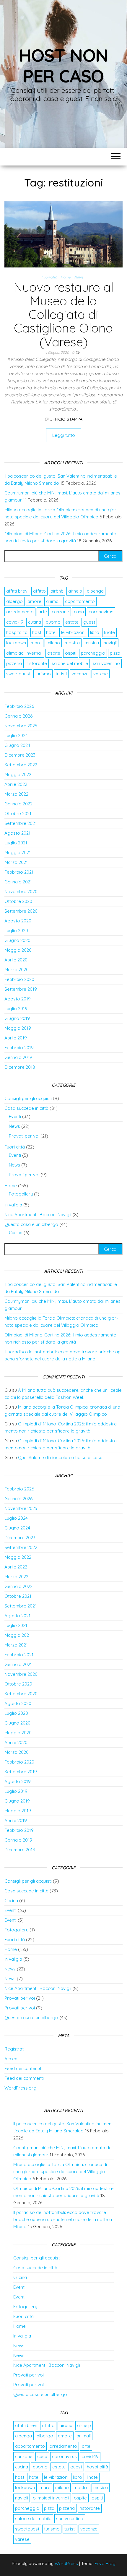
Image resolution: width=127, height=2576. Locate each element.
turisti (61, 674)
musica (92, 643)
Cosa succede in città (26, 1108)
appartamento (80, 601)
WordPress (66, 2563)
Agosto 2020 (18, 921)
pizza (115, 653)
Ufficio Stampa (66, 419)
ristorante (37, 663)
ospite (54, 653)
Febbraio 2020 (19, 979)
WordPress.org (20, 2088)
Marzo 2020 (17, 970)
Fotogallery (21, 1194)
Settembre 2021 (21, 823)
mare (36, 643)
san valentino (106, 663)
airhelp (75, 591)
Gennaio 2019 (18, 1057)
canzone (60, 612)
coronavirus (101, 612)
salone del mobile (70, 663)
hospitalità (17, 632)
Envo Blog (105, 2563)
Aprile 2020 (16, 960)
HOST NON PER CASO (63, 65)
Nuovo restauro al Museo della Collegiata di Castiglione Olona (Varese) (63, 314)
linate (109, 632)
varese (101, 674)
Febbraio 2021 (19, 872)
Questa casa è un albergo (31, 1224)
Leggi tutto (64, 435)
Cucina (16, 1233)
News (79, 277)
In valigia (13, 1205)
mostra (72, 643)
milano (53, 643)
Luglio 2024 (16, 735)
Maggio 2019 (18, 1028)
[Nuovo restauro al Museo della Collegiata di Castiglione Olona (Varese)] (63, 234)
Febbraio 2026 (19, 706)
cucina (35, 622)
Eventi (15, 1116)
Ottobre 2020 (18, 901)
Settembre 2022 (21, 765)
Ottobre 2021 (18, 813)
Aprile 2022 (16, 784)
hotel (51, 632)
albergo (14, 601)
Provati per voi (24, 1136)
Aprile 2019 (16, 1038)
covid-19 (15, 622)
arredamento (20, 612)
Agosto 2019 (18, 999)
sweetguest (18, 674)
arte (43, 612)
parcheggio (93, 653)
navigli (110, 643)
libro (95, 632)
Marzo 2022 (16, 794)
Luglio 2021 (16, 843)
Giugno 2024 (17, 745)
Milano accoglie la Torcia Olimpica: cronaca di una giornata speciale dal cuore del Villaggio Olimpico (60, 2172)
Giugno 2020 (17, 940)
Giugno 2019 (17, 1018)
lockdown (16, 643)
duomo (53, 622)
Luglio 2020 (16, 931)
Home (66, 277)
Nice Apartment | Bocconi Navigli (38, 1215)
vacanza (80, 674)
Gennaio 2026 (18, 716)
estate (72, 622)
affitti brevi (17, 591)
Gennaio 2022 (18, 804)
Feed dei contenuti (23, 2068)
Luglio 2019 (16, 1009)
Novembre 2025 (21, 726)
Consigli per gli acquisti (28, 1098)
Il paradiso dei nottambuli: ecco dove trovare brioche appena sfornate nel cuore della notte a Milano (63, 2219)
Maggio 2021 (18, 853)
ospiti (71, 653)
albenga (95, 591)
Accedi (11, 2059)
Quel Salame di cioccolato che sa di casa (60, 1457)
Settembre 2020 (21, 911)
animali (53, 601)
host (37, 632)
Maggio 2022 (18, 774)
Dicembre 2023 (20, 755)
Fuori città (49, 277)
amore (34, 601)
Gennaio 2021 (18, 882)
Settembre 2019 (21, 989)
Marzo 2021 (16, 862)
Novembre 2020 (21, 892)
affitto (39, 591)
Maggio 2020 (18, 950)
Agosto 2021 (17, 833)
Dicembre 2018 (20, 1067)
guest (89, 622)
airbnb (57, 591)
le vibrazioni (73, 632)
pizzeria (14, 663)
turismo (43, 674)
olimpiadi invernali (24, 653)
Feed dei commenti (24, 2078)
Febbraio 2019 (19, 1048)
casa (79, 612)
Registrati (14, 2049)
